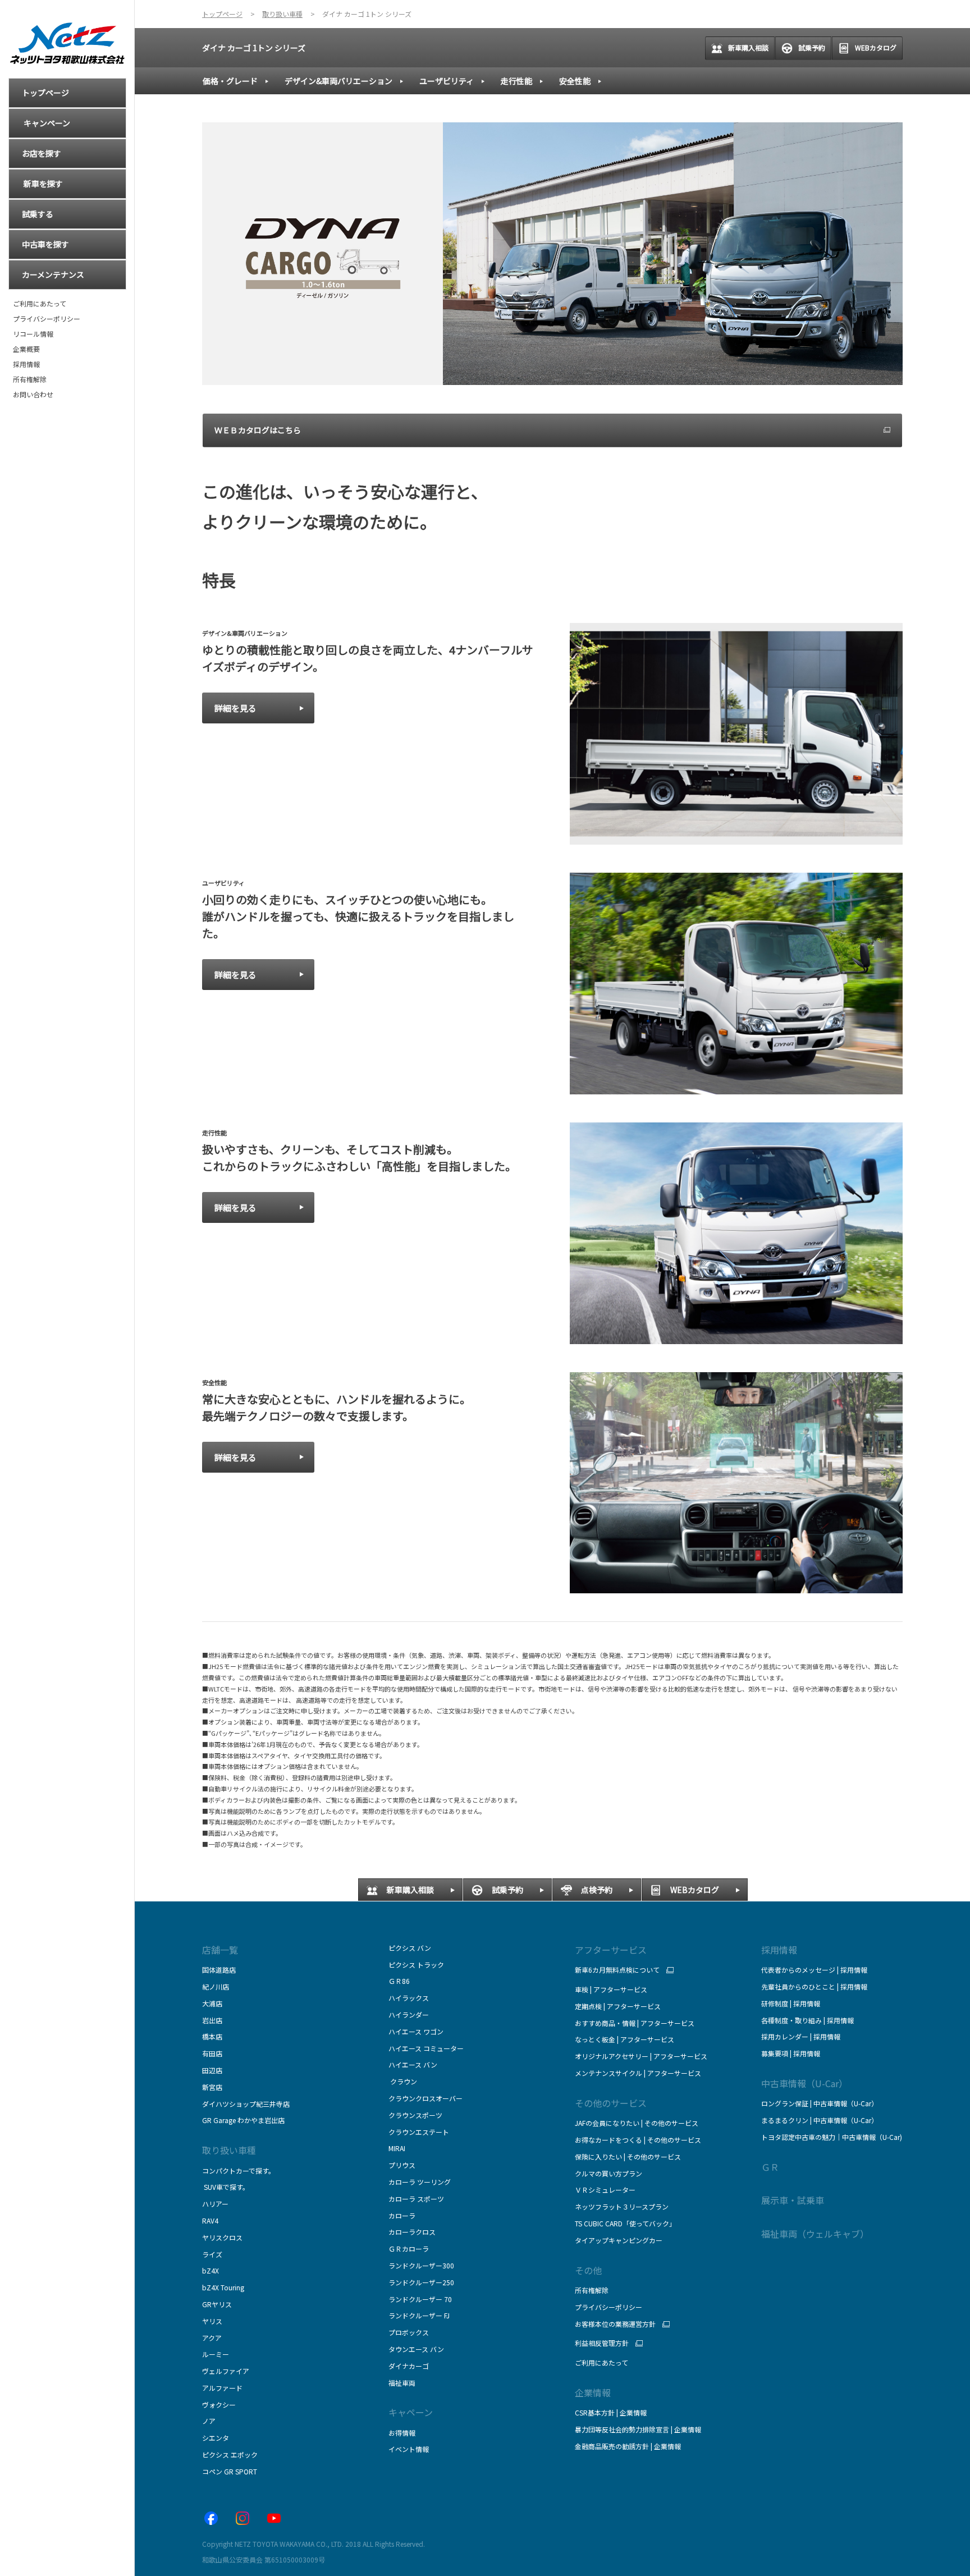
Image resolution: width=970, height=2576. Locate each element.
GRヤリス (217, 2304)
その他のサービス (611, 2103)
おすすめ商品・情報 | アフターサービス (635, 2023)
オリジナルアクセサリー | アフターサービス (641, 2056)
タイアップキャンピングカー (619, 2240)
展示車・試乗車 (793, 2200)
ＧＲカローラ (409, 2249)
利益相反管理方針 (602, 2343)
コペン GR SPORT (230, 2471)
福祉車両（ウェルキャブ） (815, 2234)
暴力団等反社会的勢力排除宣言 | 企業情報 (638, 2429)
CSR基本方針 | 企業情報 (611, 2412)
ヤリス (212, 2321)
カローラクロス (412, 2232)
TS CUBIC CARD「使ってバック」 (625, 2223)
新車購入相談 (748, 47)
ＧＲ (770, 2167)
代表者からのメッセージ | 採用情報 (814, 1970)
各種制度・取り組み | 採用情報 (807, 2020)
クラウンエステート (419, 2132)
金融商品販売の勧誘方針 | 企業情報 (628, 2446)
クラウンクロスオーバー (425, 2098)
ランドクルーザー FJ (419, 2315)
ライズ (212, 2254)
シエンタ (216, 2438)
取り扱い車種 (229, 2150)
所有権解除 (30, 379)
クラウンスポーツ (415, 2115)
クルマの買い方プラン (608, 2173)
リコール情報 (33, 334)
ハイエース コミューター (426, 2048)
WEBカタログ (876, 47)
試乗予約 (812, 47)
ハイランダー (409, 2014)
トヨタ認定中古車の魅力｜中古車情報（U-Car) (832, 2137)
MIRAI (397, 2148)
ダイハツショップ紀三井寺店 (246, 2104)
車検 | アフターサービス (611, 1989)
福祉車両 (402, 2383)
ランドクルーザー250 (421, 2282)
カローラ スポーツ (416, 2199)
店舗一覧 (220, 1950)
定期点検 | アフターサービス (618, 2006)
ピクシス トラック (416, 1965)
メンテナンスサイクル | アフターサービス (638, 2073)
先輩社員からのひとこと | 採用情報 (814, 1986)
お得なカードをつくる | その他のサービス (638, 2140)
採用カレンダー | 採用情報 (801, 2036)
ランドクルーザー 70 (420, 2299)
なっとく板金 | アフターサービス (624, 2039)
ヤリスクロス (222, 2237)
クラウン (403, 2081)
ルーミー (216, 2354)
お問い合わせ (33, 395)
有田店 (212, 2053)
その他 (588, 2270)
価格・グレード (230, 81)
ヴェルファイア (226, 2371)
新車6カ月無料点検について (617, 1970)
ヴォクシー (219, 2405)
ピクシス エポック (230, 2454)
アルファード (222, 2388)
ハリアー (215, 2204)
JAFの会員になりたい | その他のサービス (637, 2123)
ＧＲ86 (399, 1981)
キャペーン (411, 2412)
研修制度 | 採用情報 (791, 2003)
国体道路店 (219, 1970)
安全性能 (575, 81)
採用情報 (26, 364)
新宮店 (212, 2087)
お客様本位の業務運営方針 (615, 2324)
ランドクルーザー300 (421, 2265)
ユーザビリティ (447, 81)
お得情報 (402, 2433)
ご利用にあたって (40, 304)
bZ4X (211, 2270)
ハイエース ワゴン (416, 2031)
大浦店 (212, 2003)
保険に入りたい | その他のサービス (628, 2156)
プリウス (402, 2165)
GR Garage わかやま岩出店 (243, 2120)
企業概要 (26, 349)
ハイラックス (409, 1998)
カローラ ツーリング (420, 2182)
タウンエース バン (416, 2349)
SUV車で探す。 (226, 2187)
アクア (212, 2338)
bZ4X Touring (223, 2287)
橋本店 (212, 2036)
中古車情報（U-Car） (804, 2083)
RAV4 (210, 2220)
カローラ (402, 2215)
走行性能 (516, 81)
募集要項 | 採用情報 (791, 2053)
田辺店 (212, 2070)
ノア (209, 2421)
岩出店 (212, 2020)
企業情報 (593, 2392)
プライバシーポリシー (47, 319)
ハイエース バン (413, 2064)
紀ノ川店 (216, 1986)
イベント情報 (409, 2449)
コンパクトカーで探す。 (239, 2171)
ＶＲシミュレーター (605, 2190)
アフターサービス (611, 1950)
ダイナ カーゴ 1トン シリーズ (254, 48)
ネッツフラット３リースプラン (622, 2206)
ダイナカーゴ (409, 2366)
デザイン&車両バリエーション (338, 81)
